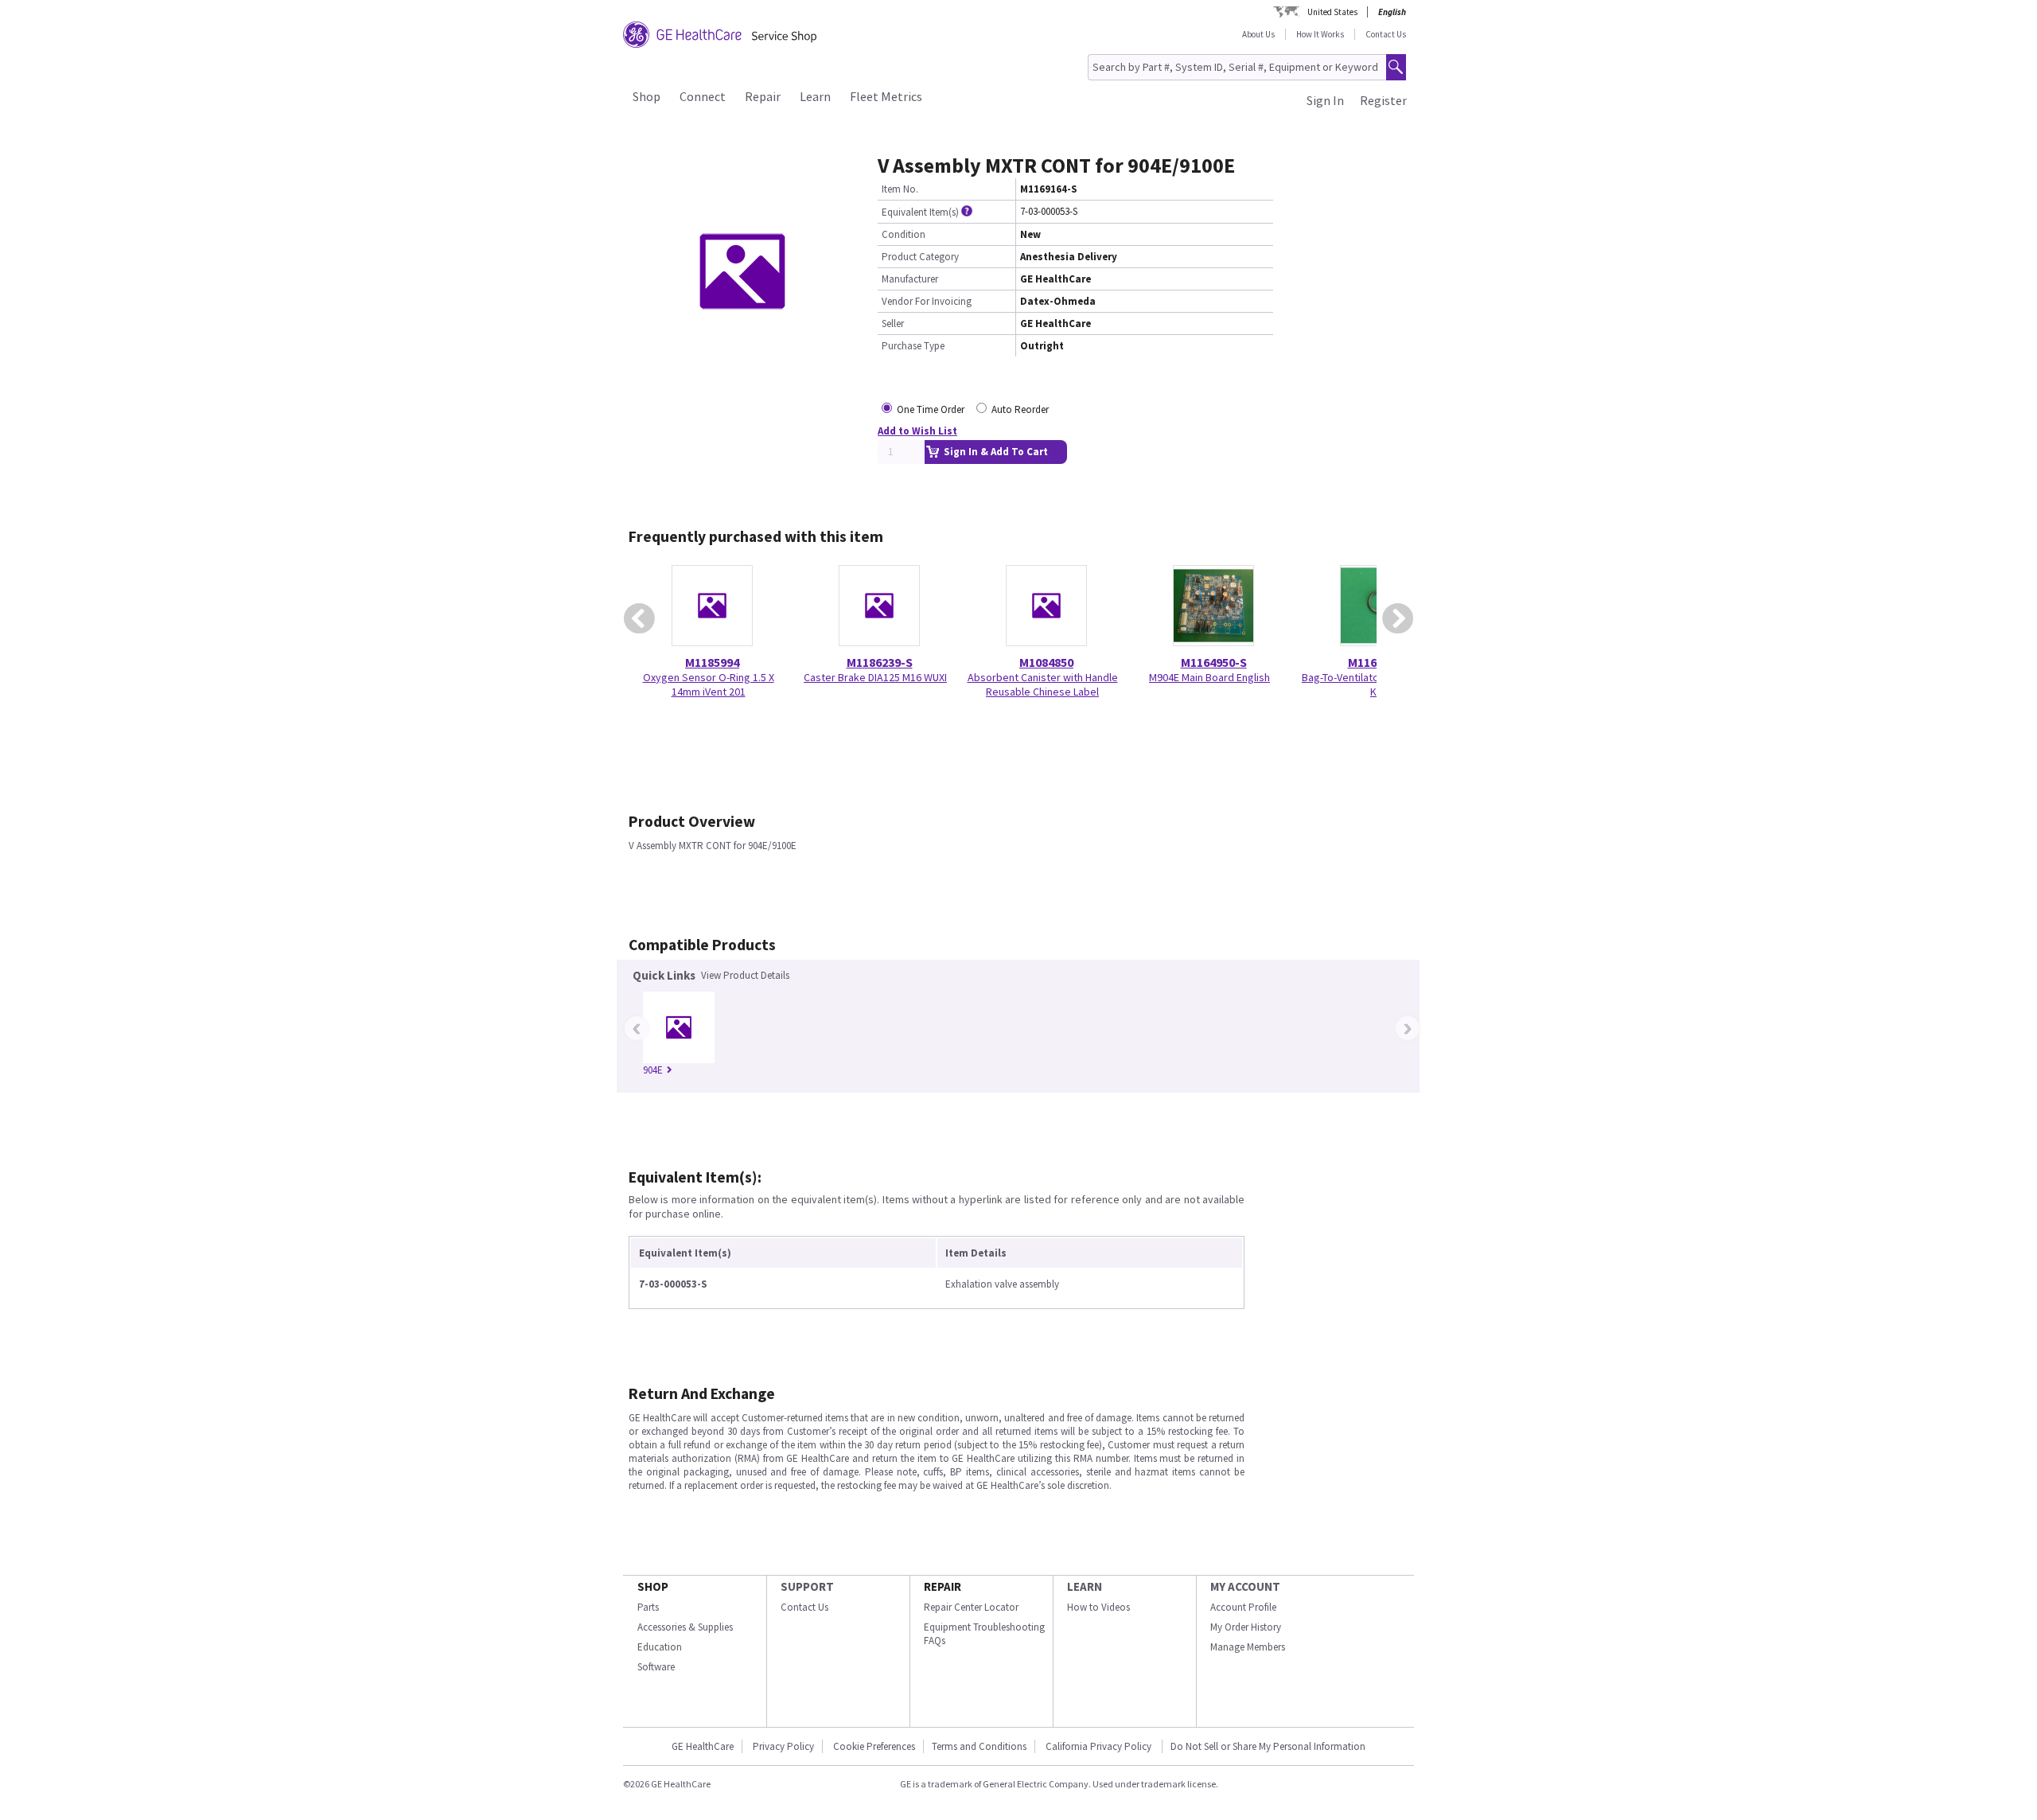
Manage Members (1248, 1647)
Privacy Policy (783, 1746)
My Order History (1246, 1627)
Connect (703, 96)
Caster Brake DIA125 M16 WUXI (875, 677)
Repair (763, 96)
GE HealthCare (703, 1746)
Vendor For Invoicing (927, 301)
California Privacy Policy (1100, 1746)
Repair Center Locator (971, 1607)
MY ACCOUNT (1245, 1586)
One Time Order (931, 409)
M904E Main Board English (1209, 677)
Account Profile (1243, 1607)
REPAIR (943, 1586)
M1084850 (1046, 662)
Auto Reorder (1020, 409)
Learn (815, 96)
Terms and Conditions (979, 1746)
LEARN (1085, 1586)
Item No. (900, 189)
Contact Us (1386, 34)
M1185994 (712, 662)
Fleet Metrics (886, 96)
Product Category (920, 257)
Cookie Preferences (874, 1746)
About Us (1258, 34)
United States (1332, 12)
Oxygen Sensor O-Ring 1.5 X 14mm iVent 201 (709, 684)
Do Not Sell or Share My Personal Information (1268, 1746)
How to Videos (1098, 1607)
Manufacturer (910, 279)
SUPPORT (807, 1586)
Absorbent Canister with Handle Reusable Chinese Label (1043, 684)
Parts (648, 1607)
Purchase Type (913, 346)
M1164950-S (1214, 662)
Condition (904, 234)
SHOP (653, 1586)
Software (656, 1667)
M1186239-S (880, 662)
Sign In (1325, 100)
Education (660, 1647)
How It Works (1320, 34)
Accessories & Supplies (685, 1627)
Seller (893, 323)
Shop (647, 96)
